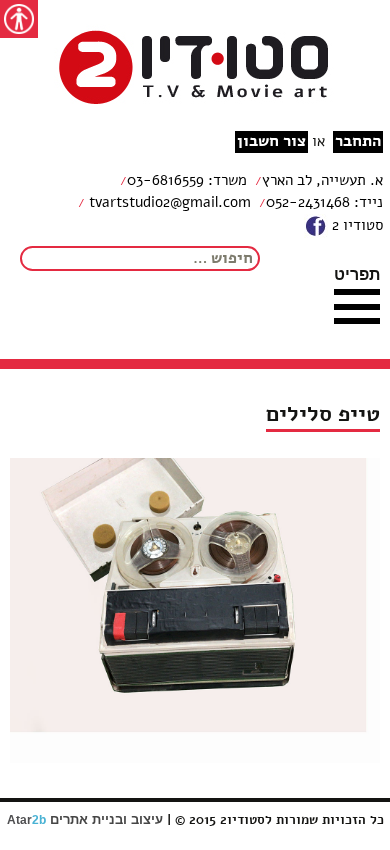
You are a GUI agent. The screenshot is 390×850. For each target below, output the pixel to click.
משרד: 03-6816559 (187, 180)
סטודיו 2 (355, 225)
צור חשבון (271, 141)
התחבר (358, 141)
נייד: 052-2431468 (324, 202)
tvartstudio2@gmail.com (168, 202)
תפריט (357, 274)
